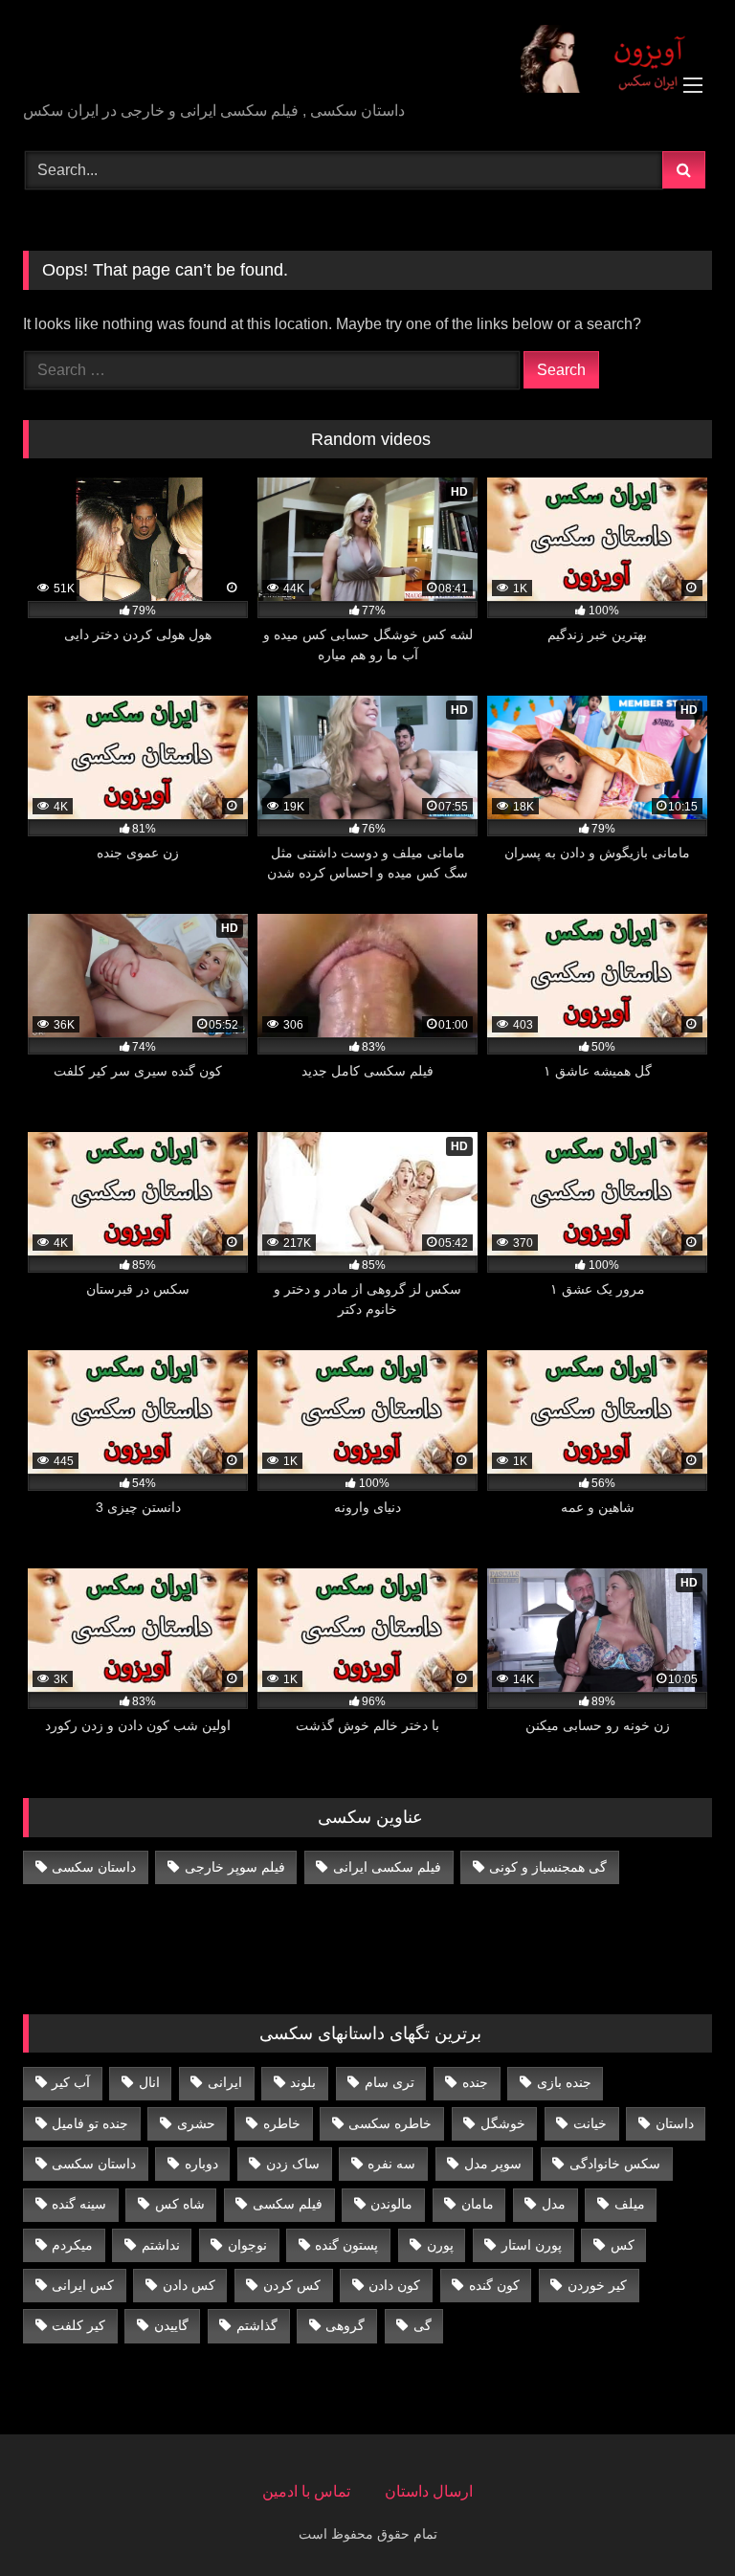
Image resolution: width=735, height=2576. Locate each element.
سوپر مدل (493, 2164)
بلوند (303, 2082)
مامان (478, 2204)
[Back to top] (676, 2519)
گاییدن (171, 2325)
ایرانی (225, 2082)
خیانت (590, 2123)
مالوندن (391, 2204)
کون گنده (494, 2285)
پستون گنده (346, 2245)
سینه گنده (79, 2204)
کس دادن (189, 2285)
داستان (675, 2123)
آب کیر (71, 2082)
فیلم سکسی (288, 2204)
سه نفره (391, 2164)
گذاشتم (257, 2325)
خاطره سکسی (390, 2123)
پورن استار (532, 2245)
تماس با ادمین (306, 2491)
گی (423, 2325)
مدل (554, 2204)
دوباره (201, 2164)
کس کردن (292, 2285)
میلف (630, 2204)
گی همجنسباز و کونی (548, 1867)
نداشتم (161, 2245)
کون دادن (394, 2285)
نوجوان (247, 2245)
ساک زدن (293, 2164)
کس (623, 2245)
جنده (475, 2082)
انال (149, 2082)
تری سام (390, 2082)
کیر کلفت (78, 2325)
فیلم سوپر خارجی (235, 1867)
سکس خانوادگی (615, 2164)
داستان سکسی (94, 1867)
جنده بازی (564, 2082)
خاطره (282, 2123)
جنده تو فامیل (90, 2123)
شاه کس (180, 2204)
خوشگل (503, 2123)
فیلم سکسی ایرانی (387, 1867)
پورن (440, 2245)
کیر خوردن (597, 2285)
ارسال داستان (429, 2491)
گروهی (345, 2325)
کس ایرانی (83, 2285)
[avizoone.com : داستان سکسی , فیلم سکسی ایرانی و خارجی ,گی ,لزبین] (367, 57)
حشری (196, 2123)
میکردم (72, 2245)
